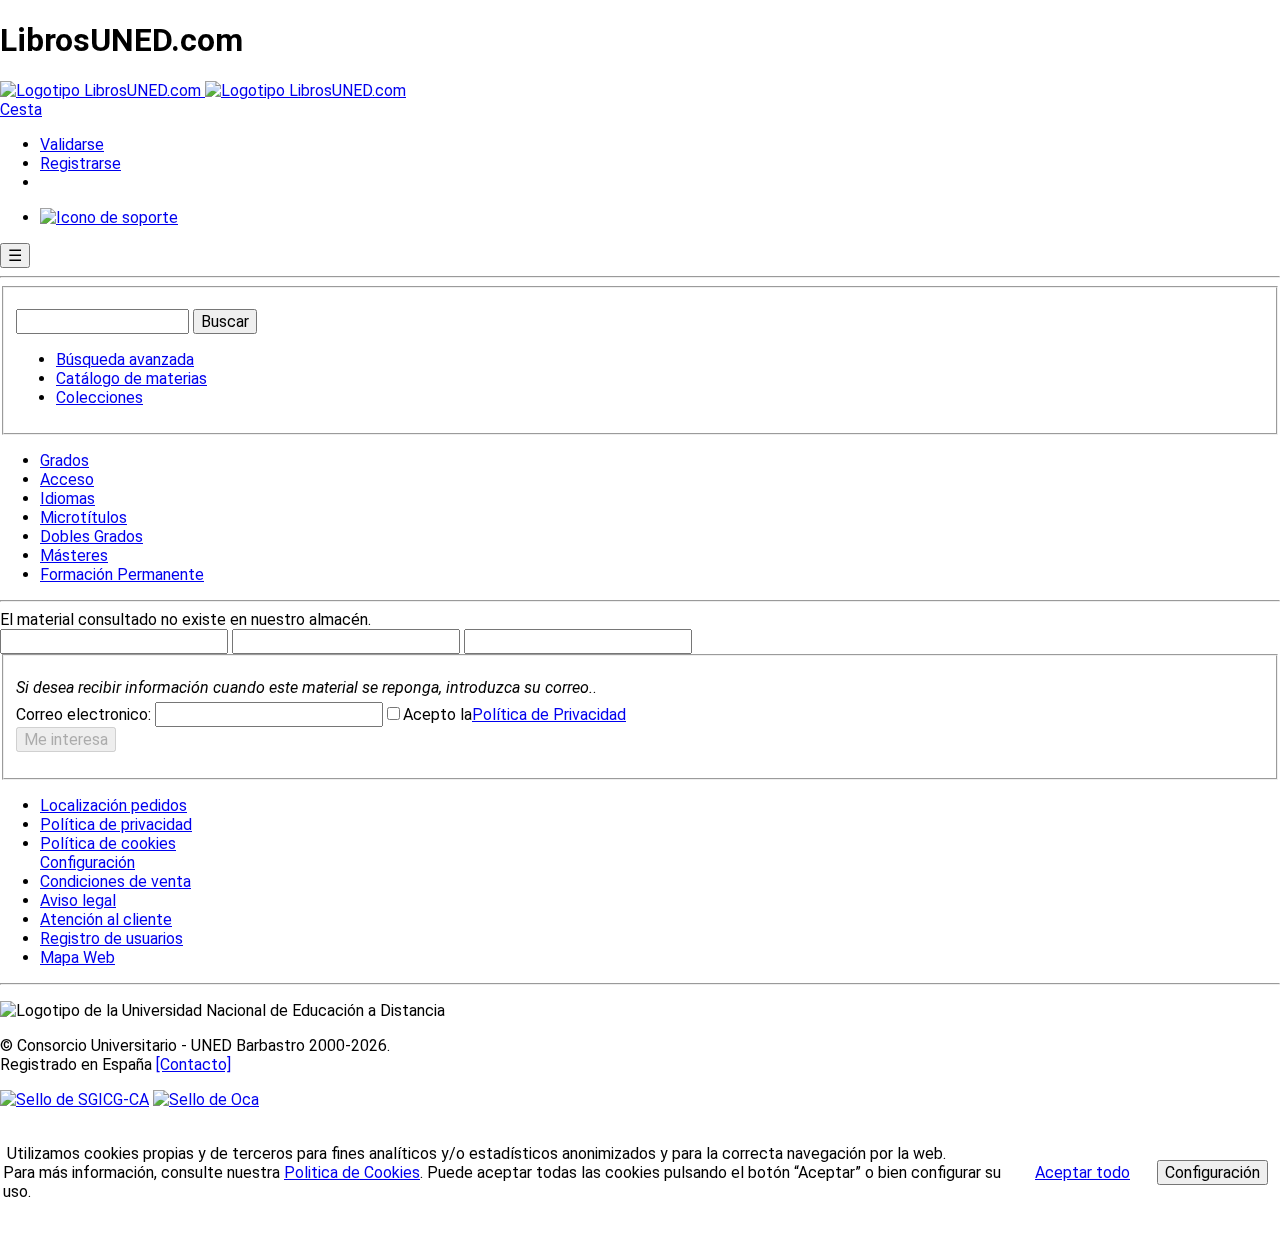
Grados (64, 460)
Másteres (74, 555)
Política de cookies (108, 843)
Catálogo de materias (131, 378)
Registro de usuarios (111, 938)
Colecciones (99, 397)
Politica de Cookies (352, 1172)
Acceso (67, 479)
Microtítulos (83, 517)
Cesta (21, 109)
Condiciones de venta (115, 881)
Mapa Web (77, 957)
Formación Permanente (122, 574)
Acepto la (437, 714)
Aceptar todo (1082, 1172)
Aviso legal (78, 900)
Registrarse (80, 163)
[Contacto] (193, 1064)
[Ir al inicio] (203, 90)
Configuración (86, 863)
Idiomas (67, 498)
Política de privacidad (116, 824)
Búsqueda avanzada (125, 359)
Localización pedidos (113, 805)
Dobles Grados (91, 536)
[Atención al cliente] (109, 217)
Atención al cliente (106, 919)
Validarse (72, 144)
